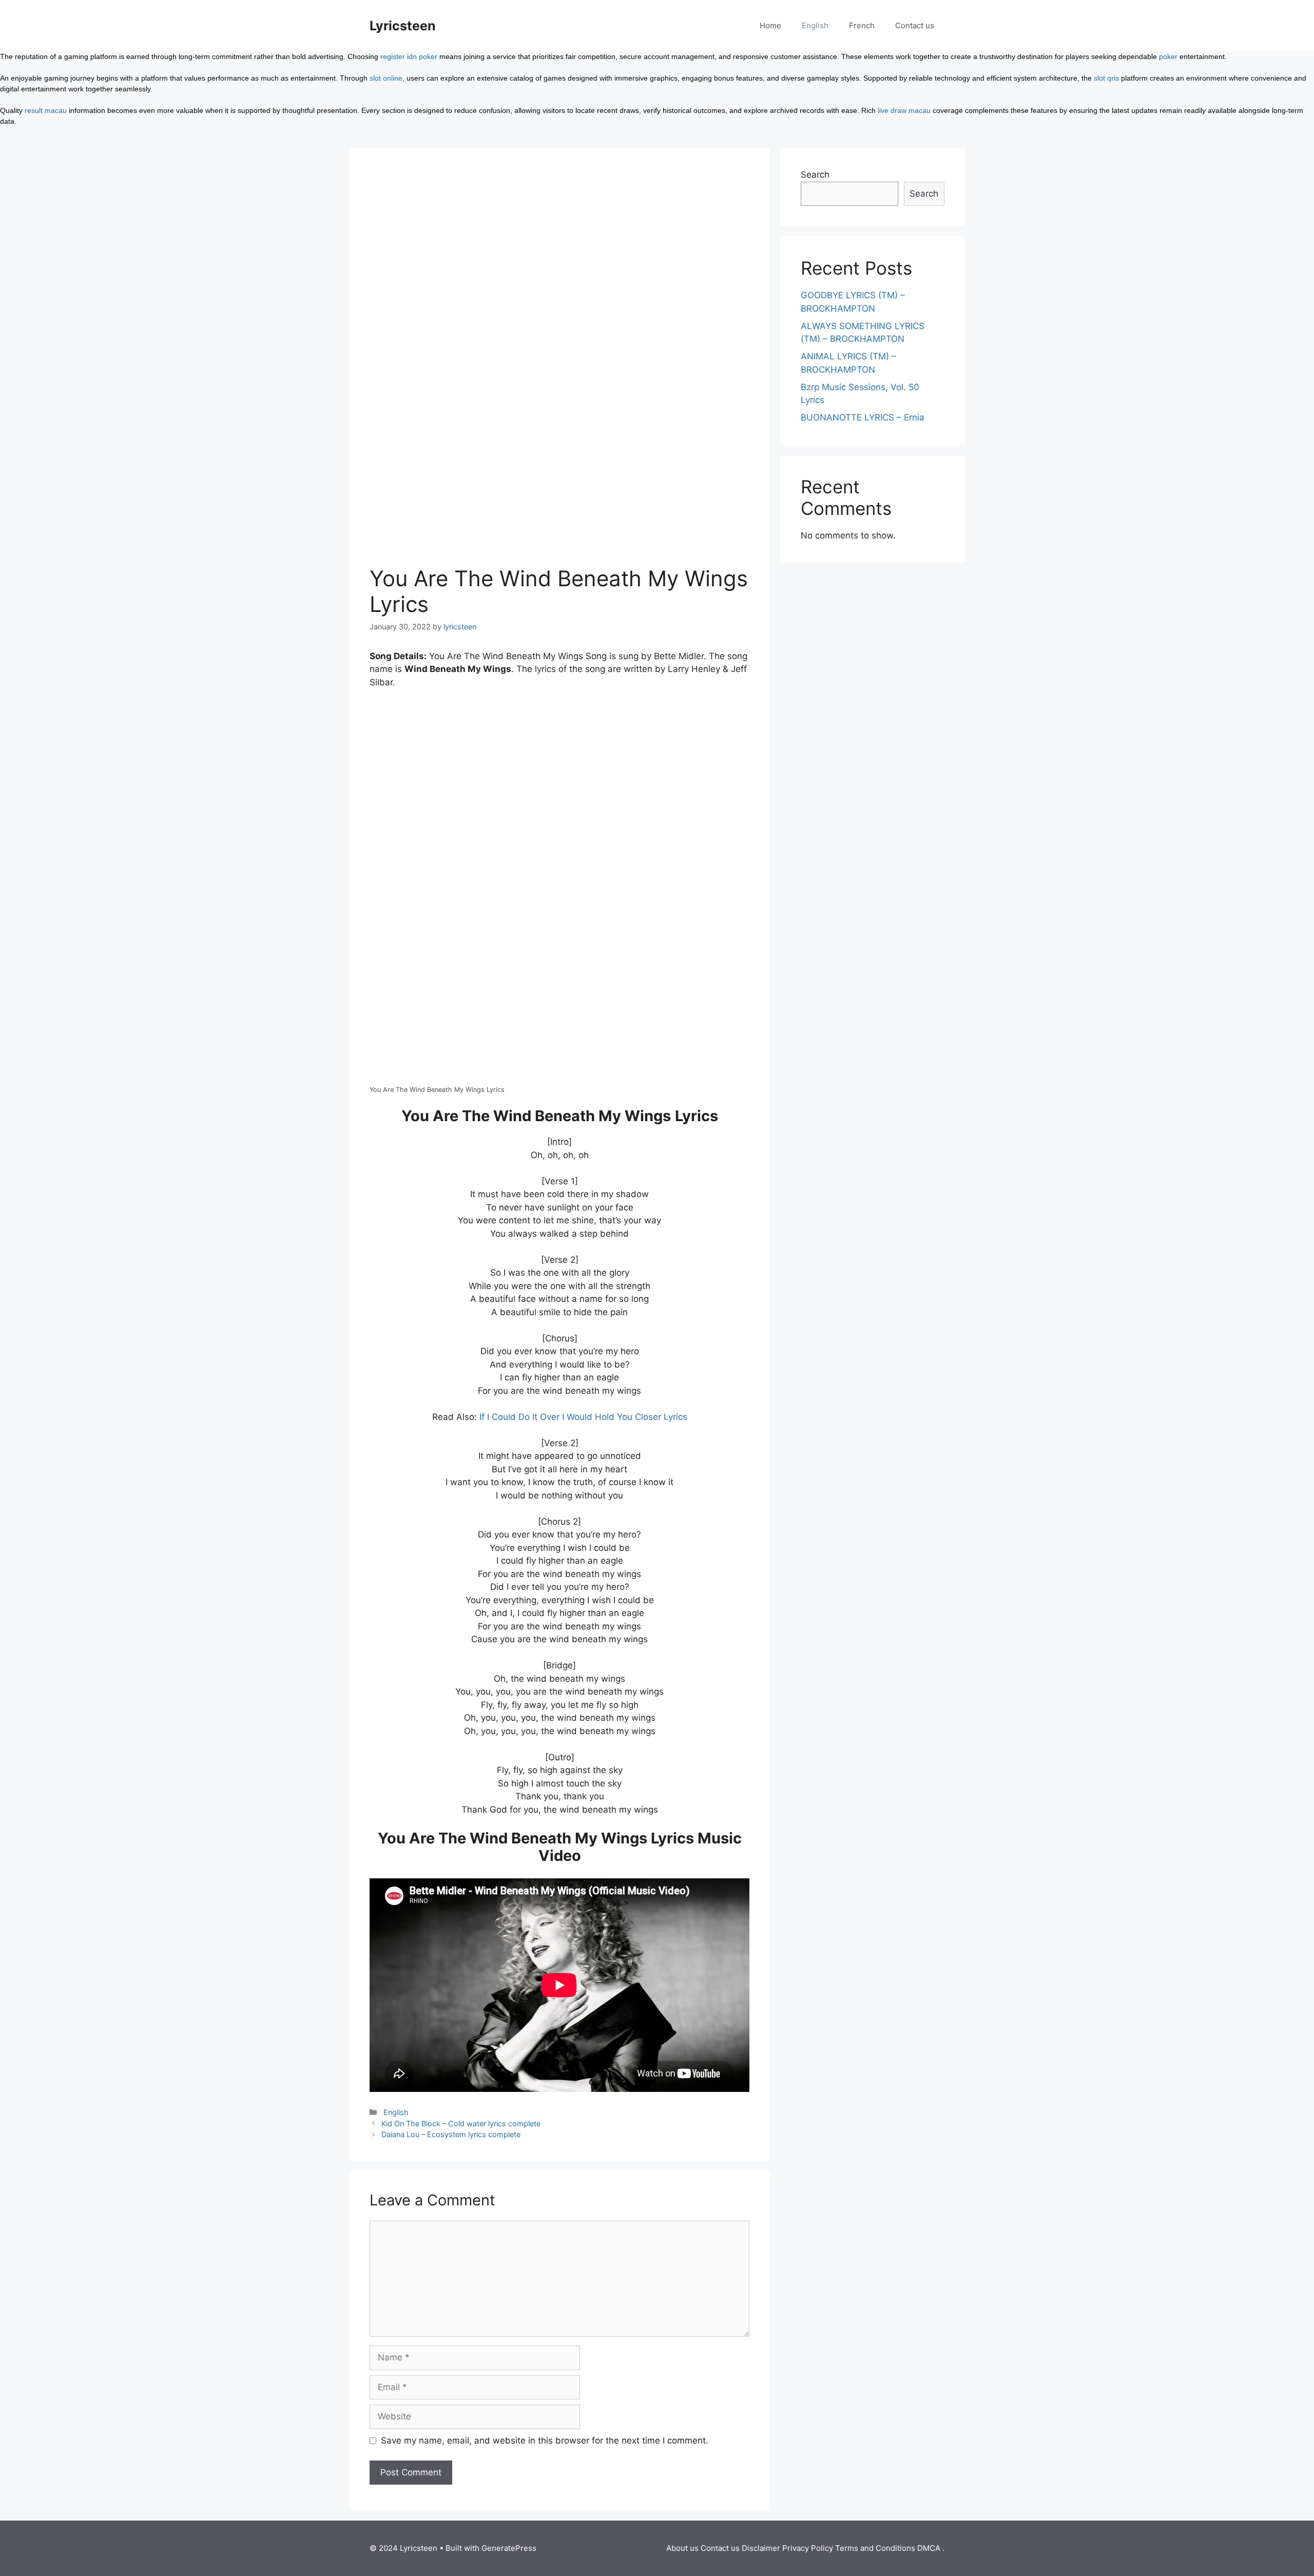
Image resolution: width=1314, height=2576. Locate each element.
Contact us (915, 25)
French (862, 25)
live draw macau (904, 110)
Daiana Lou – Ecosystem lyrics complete (451, 2134)
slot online (386, 78)
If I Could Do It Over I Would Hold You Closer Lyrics (583, 1417)
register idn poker (409, 56)
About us (682, 2548)
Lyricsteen (403, 26)
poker (1168, 56)
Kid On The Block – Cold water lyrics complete (461, 2123)
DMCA (929, 2548)
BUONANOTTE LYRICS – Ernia (863, 417)
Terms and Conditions (875, 2548)
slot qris (1106, 78)
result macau (46, 110)
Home (770, 25)
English (815, 25)
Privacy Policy (808, 2548)
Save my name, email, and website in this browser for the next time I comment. (545, 2440)
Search (815, 175)
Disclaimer (761, 2548)
